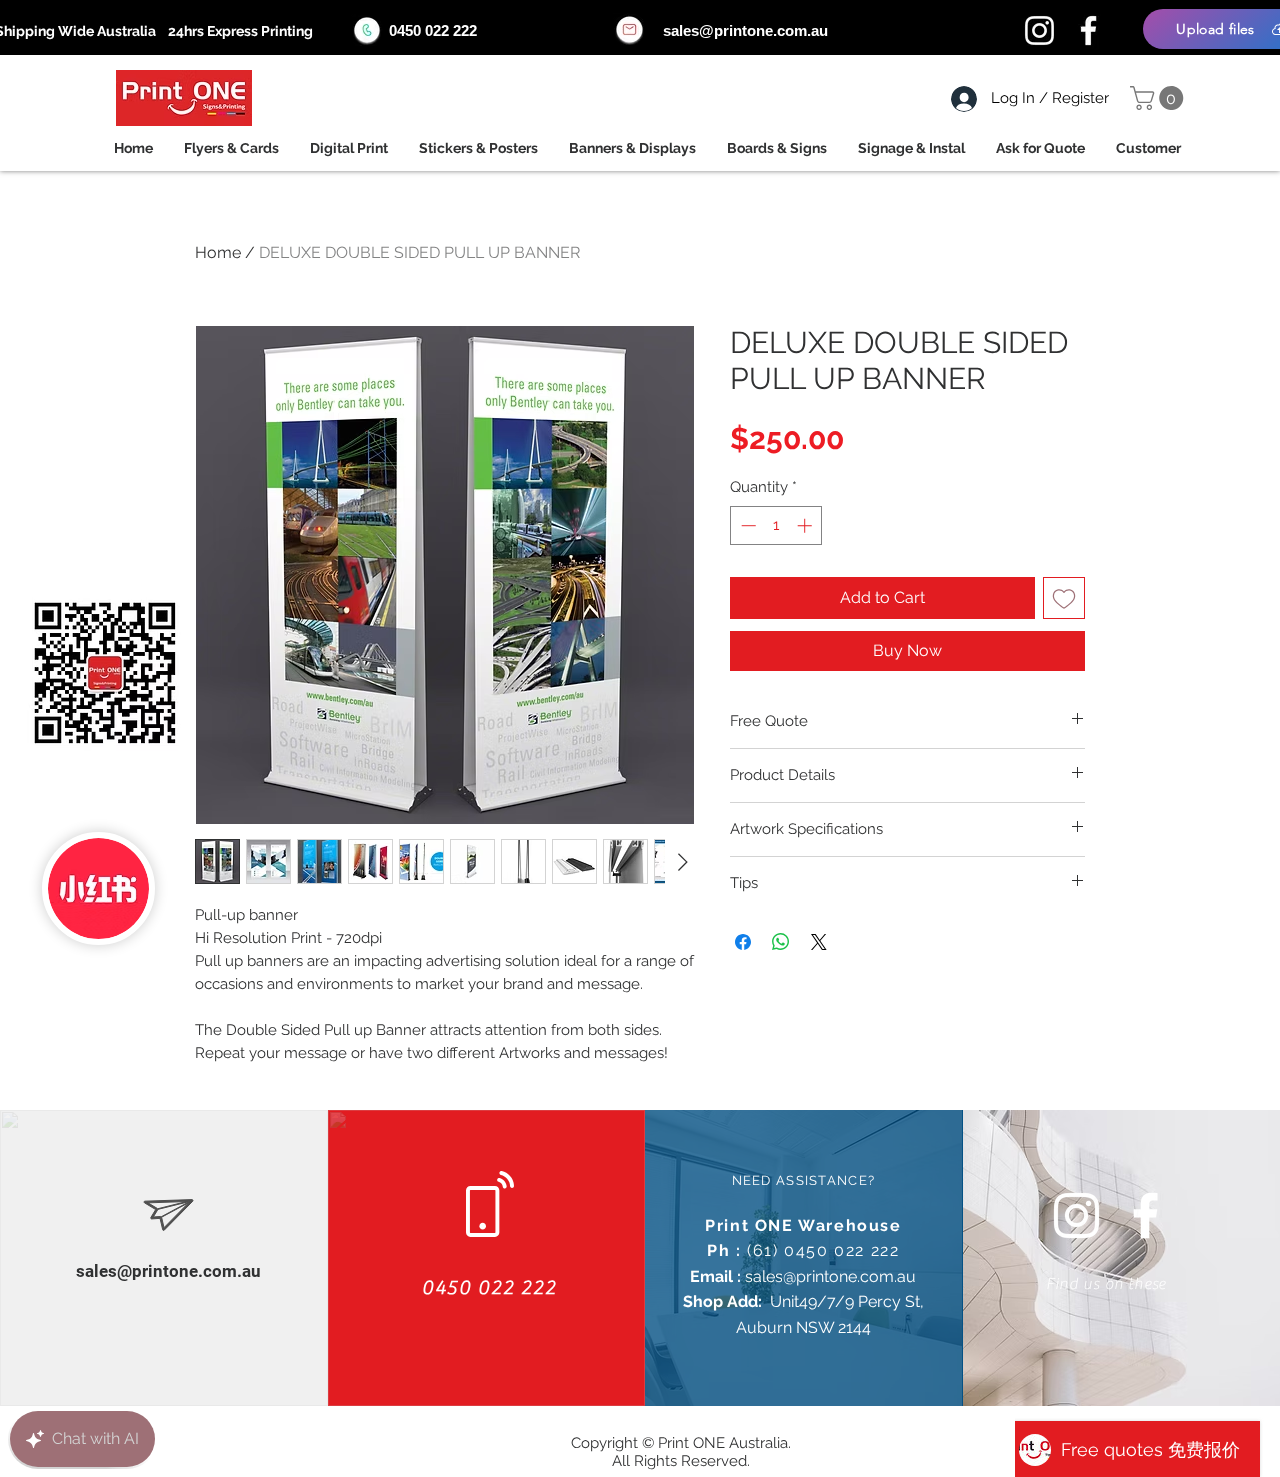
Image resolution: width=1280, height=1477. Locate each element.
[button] (1159, 98)
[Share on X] (819, 942)
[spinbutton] (776, 525)
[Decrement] (746, 525)
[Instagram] (1039, 30)
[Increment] (806, 525)
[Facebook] (1088, 30)
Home (218, 252)
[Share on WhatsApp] (781, 942)
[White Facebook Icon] (1145, 1215)
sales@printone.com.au (745, 30)
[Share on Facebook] (743, 942)
